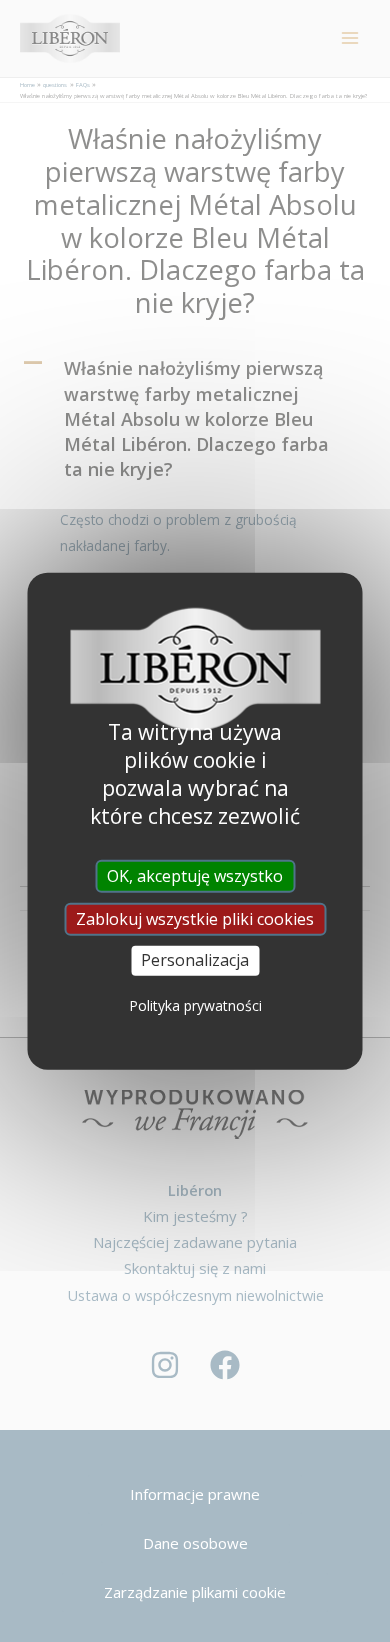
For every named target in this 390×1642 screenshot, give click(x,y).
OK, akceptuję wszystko (195, 876)
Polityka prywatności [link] (195, 1004)
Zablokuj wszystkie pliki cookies (195, 919)
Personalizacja (195, 960)
